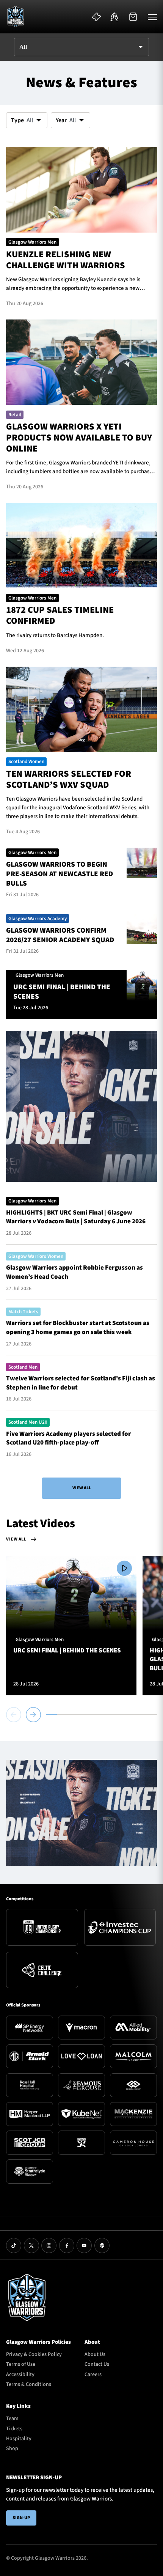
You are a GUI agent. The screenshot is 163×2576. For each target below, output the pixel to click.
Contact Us (97, 2364)
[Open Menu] (152, 17)
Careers (93, 2375)
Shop (12, 2449)
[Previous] (15, 1715)
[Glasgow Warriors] (16, 17)
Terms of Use (21, 2364)
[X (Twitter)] (31, 2246)
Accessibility (20, 2375)
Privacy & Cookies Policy (34, 2354)
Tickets (14, 2429)
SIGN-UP (21, 2518)
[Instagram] (49, 2246)
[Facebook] (67, 2246)
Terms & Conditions (29, 2384)
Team (12, 2419)
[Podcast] (102, 2246)
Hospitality (19, 2439)
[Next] (33, 1715)
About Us (95, 2354)
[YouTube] (84, 2246)
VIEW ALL (82, 1488)
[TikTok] (14, 2246)
